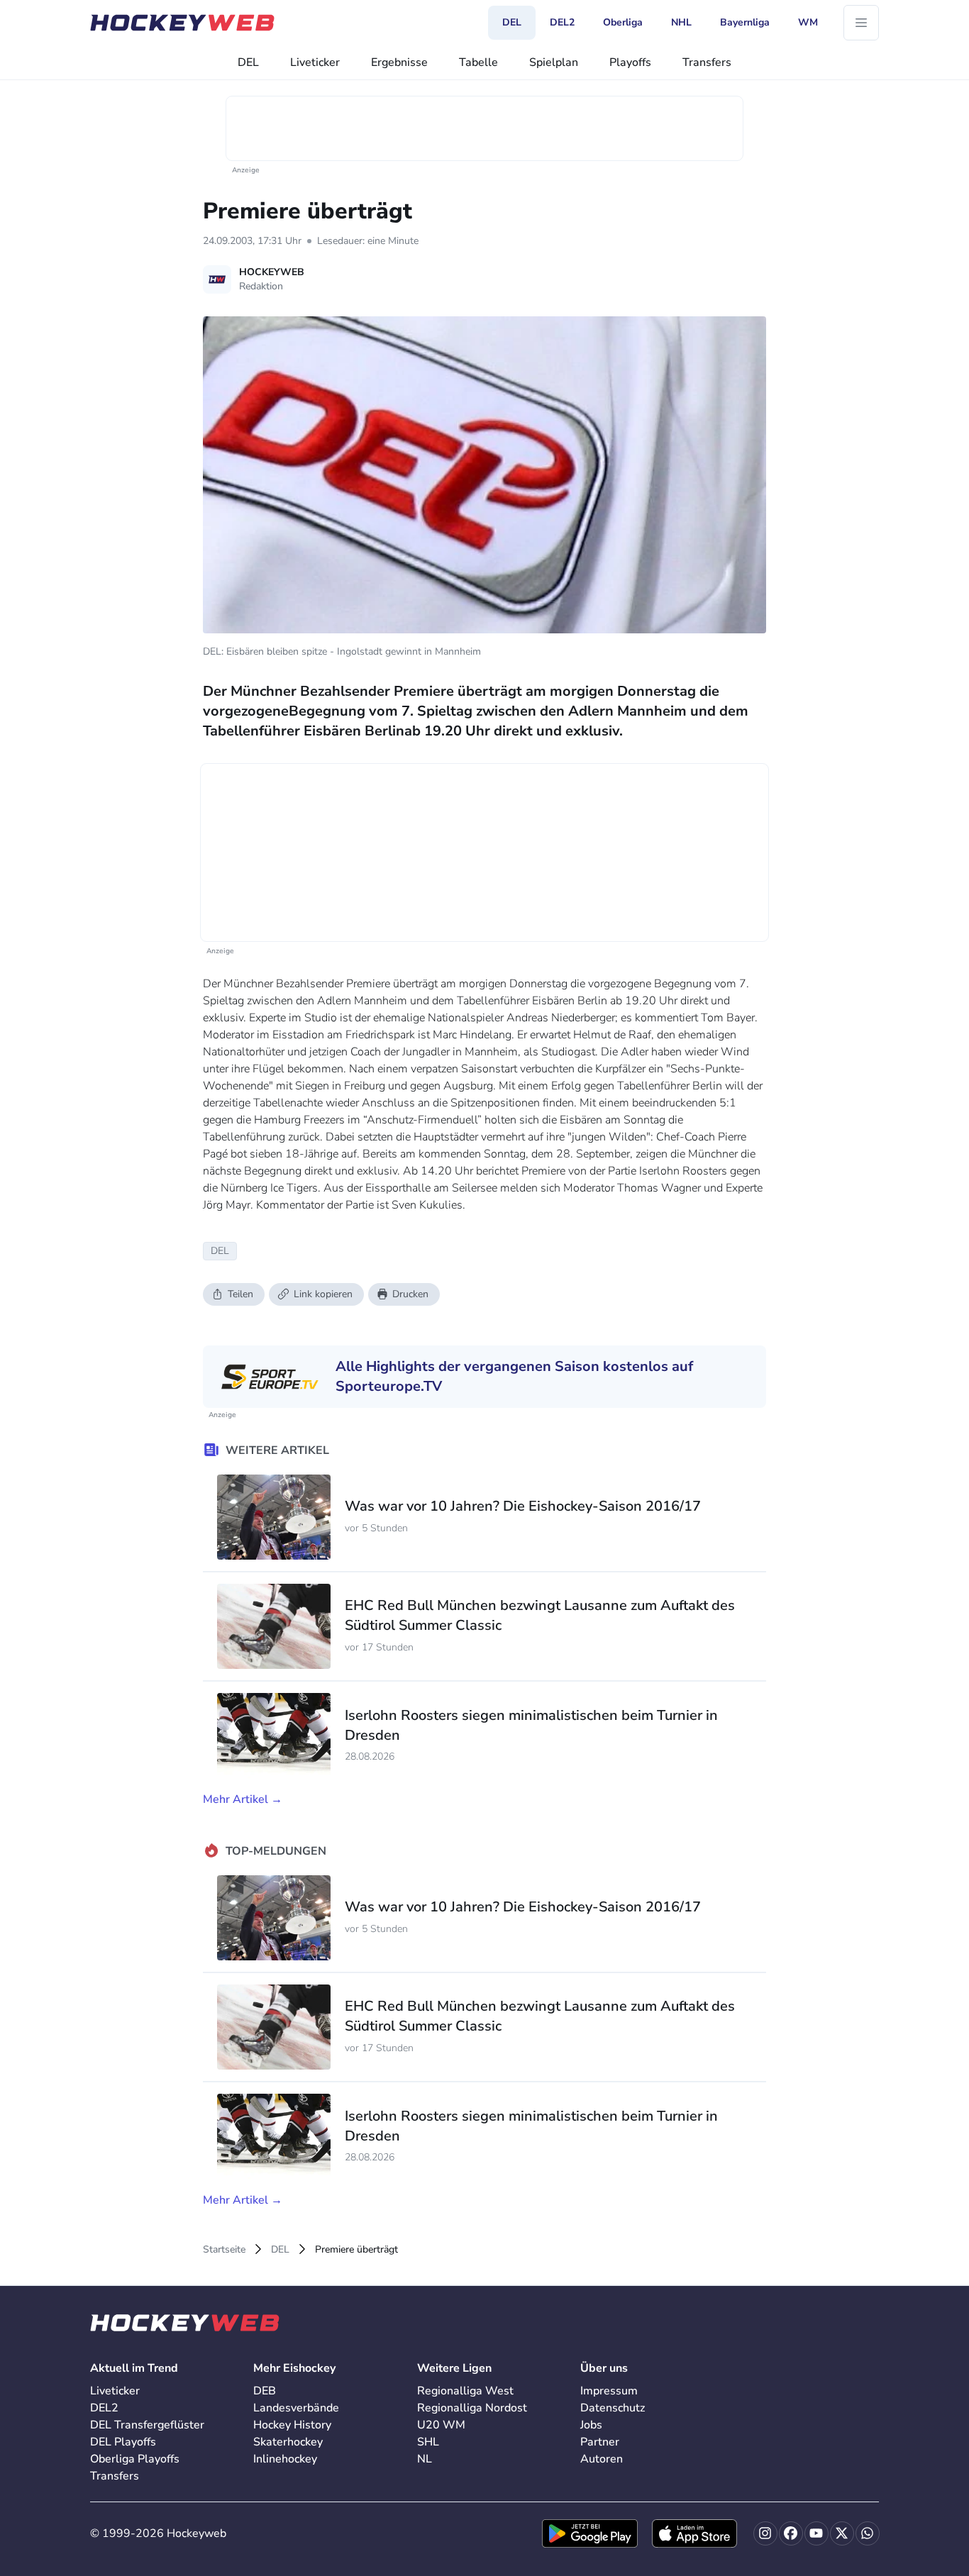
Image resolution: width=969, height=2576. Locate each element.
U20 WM (441, 2425)
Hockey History (292, 2425)
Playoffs (630, 62)
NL (425, 2459)
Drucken (410, 1294)
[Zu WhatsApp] (868, 2533)
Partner (600, 2442)
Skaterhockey (288, 2442)
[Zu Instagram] (765, 2533)
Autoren (602, 2459)
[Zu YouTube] (816, 2533)
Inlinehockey (285, 2459)
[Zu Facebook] (791, 2533)
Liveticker (315, 62)
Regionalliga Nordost (472, 2408)
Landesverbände (296, 2408)
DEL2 (104, 2408)
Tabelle (478, 62)
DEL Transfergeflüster (147, 2425)
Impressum (609, 2391)
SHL (428, 2442)
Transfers (707, 62)
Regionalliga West (465, 2391)
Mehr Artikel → (243, 1799)
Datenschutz (613, 2408)
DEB (265, 2391)
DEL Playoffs (123, 2442)
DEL (248, 62)
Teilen (240, 1294)
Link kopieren (323, 1294)
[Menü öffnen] (861, 23)
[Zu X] (842, 2533)
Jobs (591, 2425)
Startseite (224, 2249)
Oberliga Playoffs (135, 2459)
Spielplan (554, 62)
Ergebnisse (399, 62)
